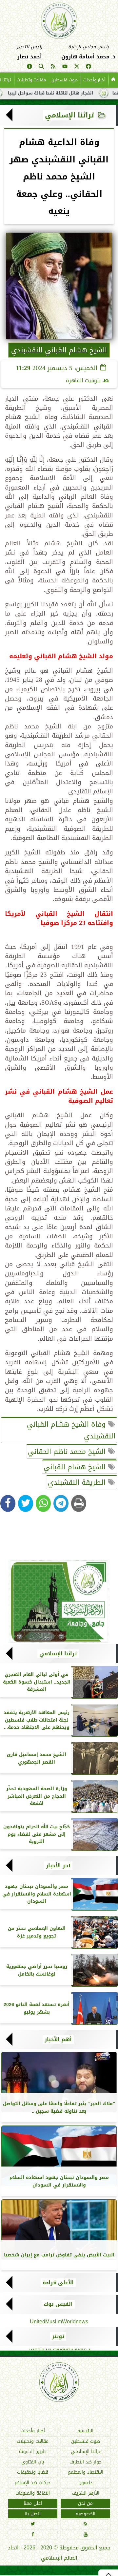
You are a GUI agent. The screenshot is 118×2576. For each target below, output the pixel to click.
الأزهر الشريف (86, 2493)
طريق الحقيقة (33, 2452)
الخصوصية (86, 2514)
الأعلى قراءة (58, 2283)
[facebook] (88, 67)
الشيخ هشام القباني (76, 1467)
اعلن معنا (33, 2504)
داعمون (85, 2483)
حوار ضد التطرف (86, 2462)
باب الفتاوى (33, 2462)
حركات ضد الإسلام (33, 2483)
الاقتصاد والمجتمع (86, 2472)
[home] (113, 80)
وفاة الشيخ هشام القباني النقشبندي (71, 1430)
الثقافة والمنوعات (33, 2493)
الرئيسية (85, 2431)
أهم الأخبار (58, 2040)
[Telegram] (61, 1503)
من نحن (85, 2504)
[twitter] (77, 67)
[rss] (53, 67)
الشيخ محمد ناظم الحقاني (68, 1452)
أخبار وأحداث (94, 80)
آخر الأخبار (58, 1866)
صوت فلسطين (65, 80)
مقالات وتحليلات (31, 80)
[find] (41, 67)
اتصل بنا (33, 2514)
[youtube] (65, 67)
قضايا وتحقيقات (33, 2472)
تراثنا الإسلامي (69, 115)
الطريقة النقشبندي (78, 1482)
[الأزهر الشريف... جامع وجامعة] (59, 1602)
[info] (29, 67)
